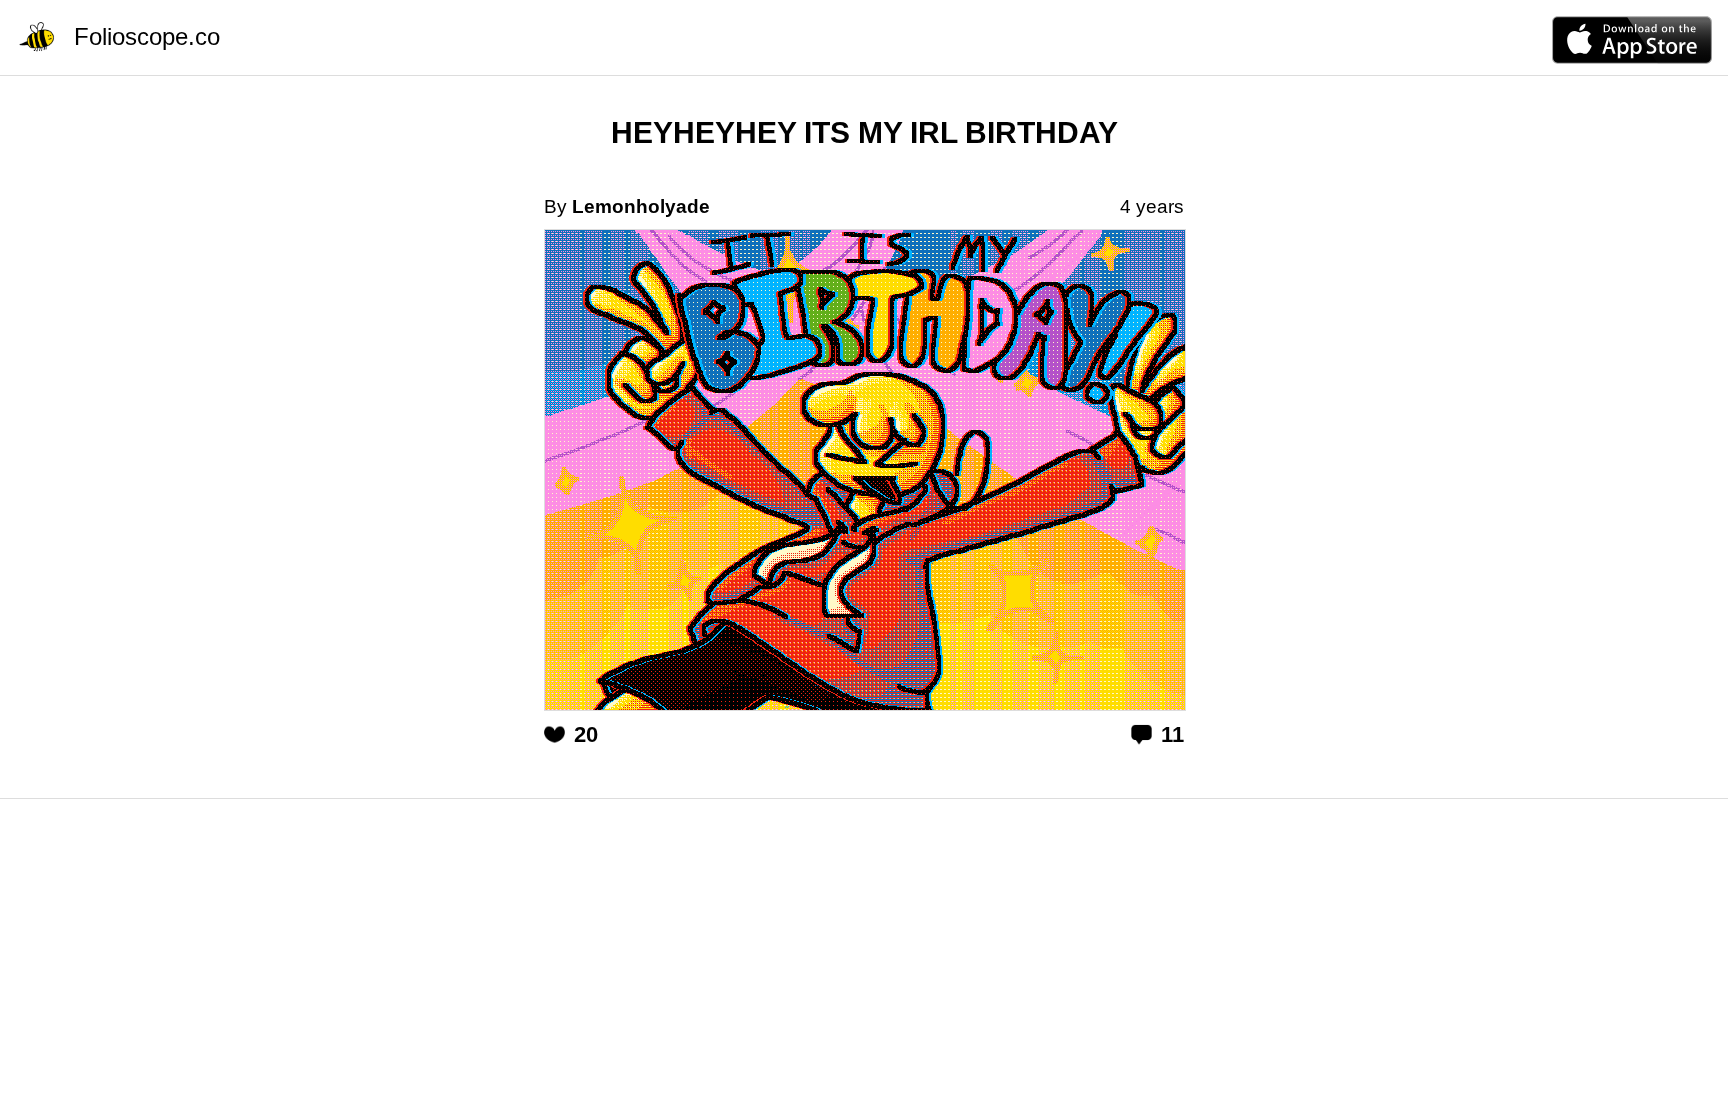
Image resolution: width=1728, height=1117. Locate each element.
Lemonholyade (641, 206)
